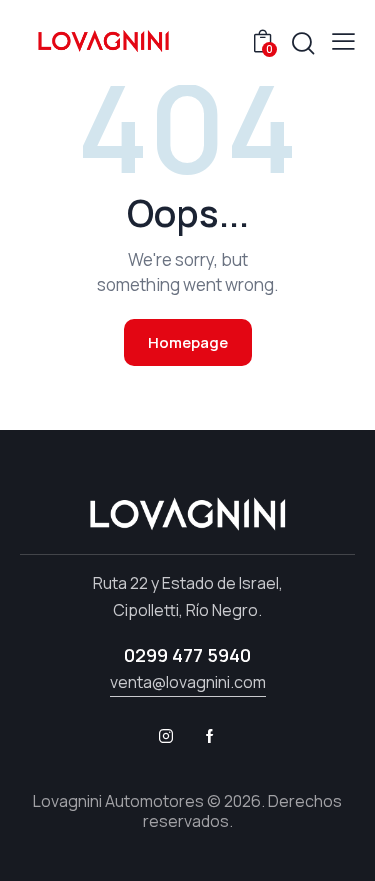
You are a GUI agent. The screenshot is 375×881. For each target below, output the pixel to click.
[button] (343, 41)
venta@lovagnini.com (188, 682)
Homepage (188, 342)
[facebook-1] (210, 736)
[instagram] (166, 736)
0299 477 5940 (187, 655)
